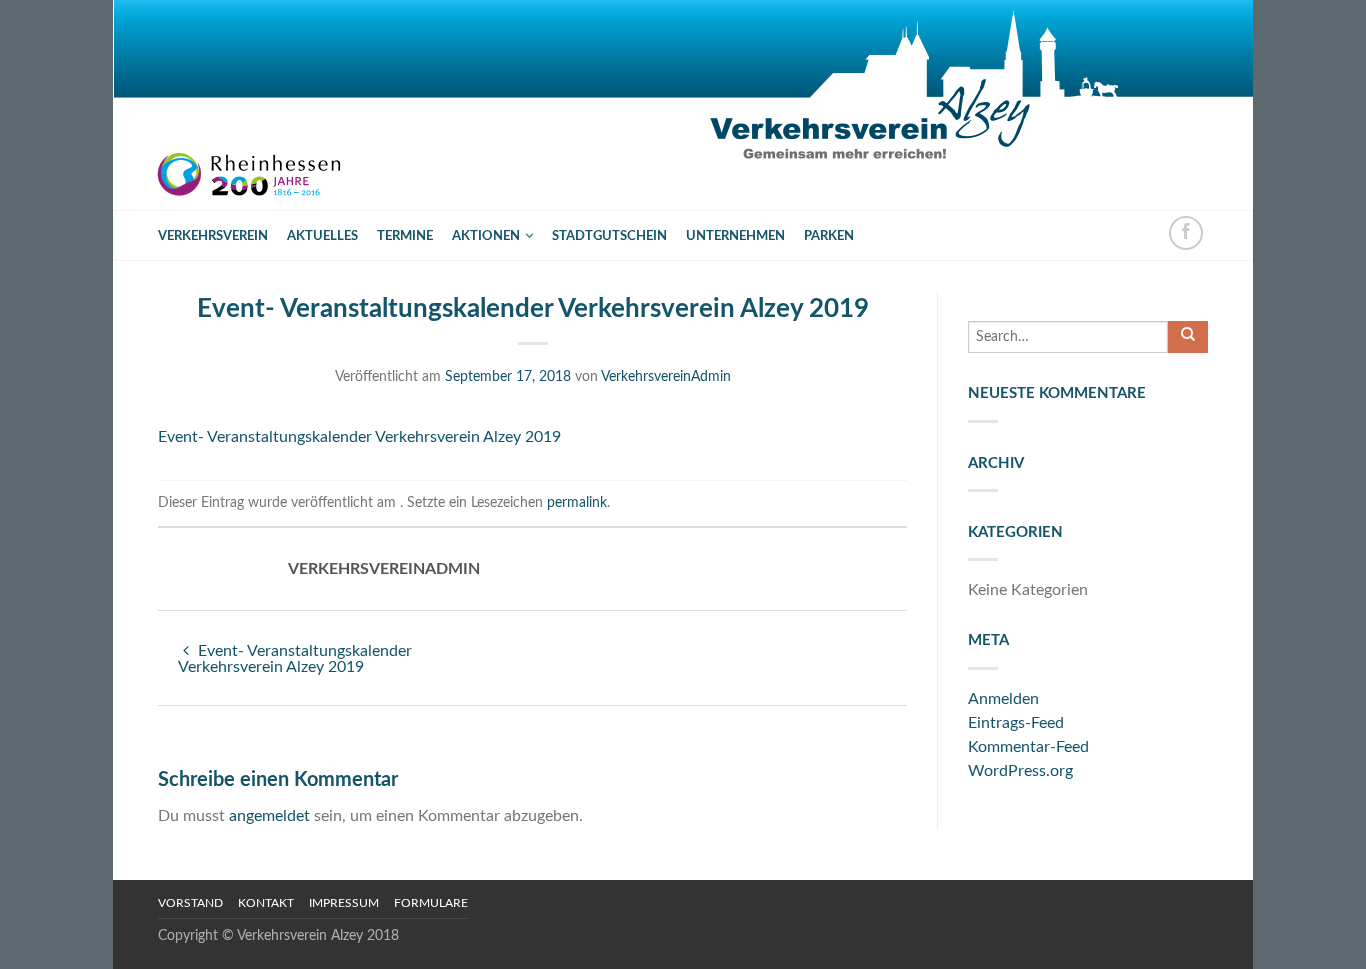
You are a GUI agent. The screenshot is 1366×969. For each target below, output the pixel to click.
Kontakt (266, 903)
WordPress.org (1020, 771)
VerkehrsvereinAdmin (666, 376)
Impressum (344, 903)
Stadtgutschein (609, 236)
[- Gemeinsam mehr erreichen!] (263, 105)
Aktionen (486, 236)
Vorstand (190, 903)
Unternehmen (735, 236)
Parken (829, 236)
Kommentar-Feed (1028, 747)
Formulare (431, 903)
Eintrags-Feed (1016, 723)
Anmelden (1003, 699)
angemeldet (269, 816)
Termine (405, 236)
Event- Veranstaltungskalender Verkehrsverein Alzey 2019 (359, 437)
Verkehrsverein (213, 236)
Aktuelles (322, 236)
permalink (577, 502)
